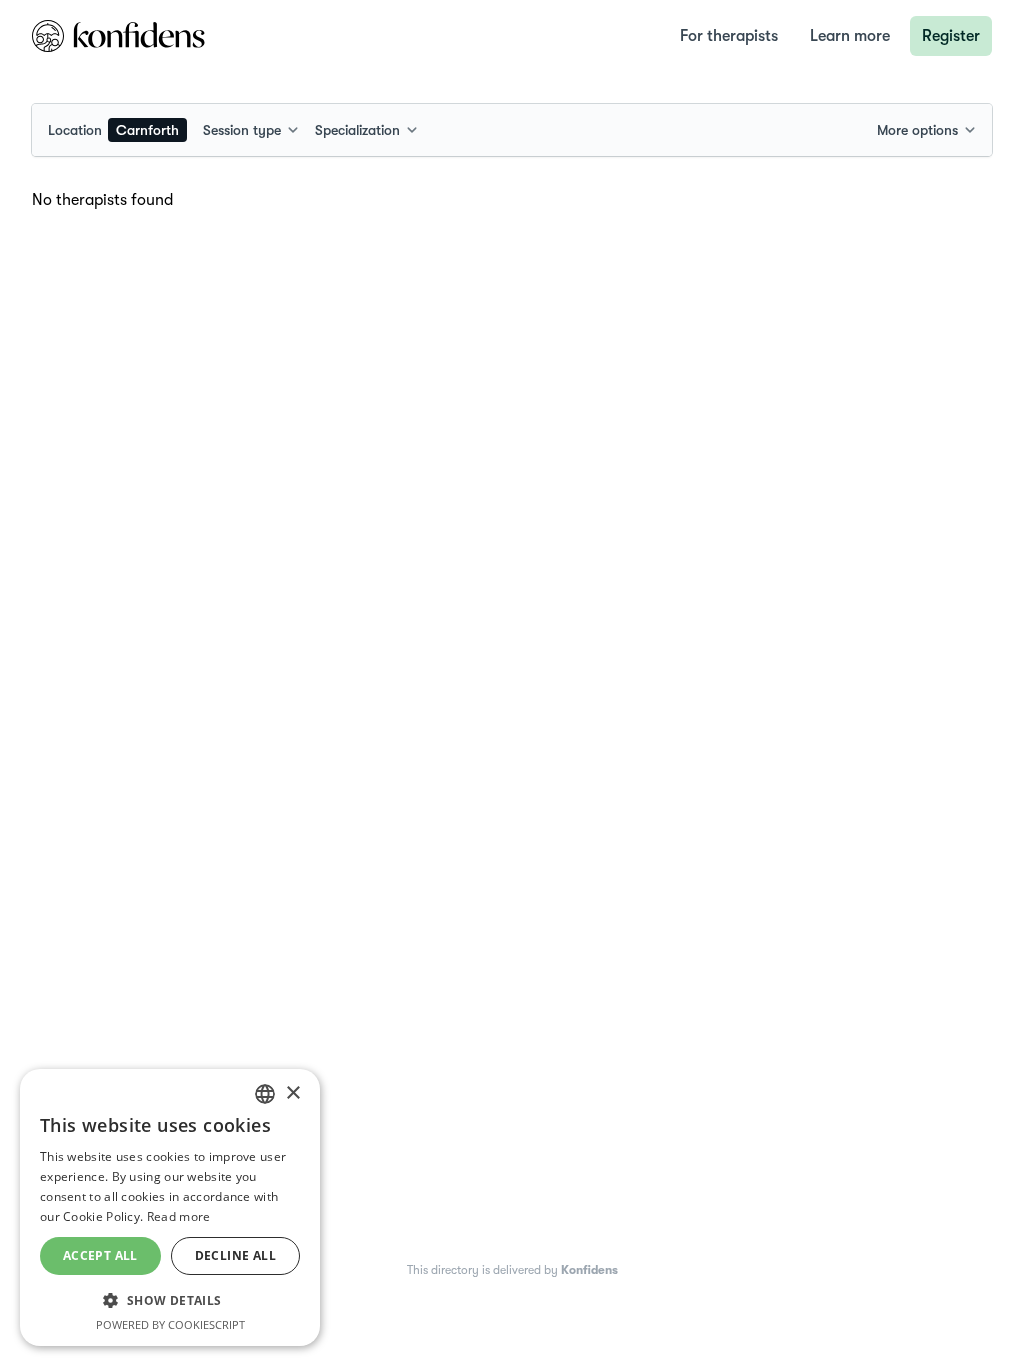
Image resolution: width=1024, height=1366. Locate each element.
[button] (170, 1300)
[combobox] (117, 130)
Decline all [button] (235, 1255)
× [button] (292, 1093)
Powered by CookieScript (170, 1324)
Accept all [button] (100, 1255)
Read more (179, 1216)
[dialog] (170, 1207)
